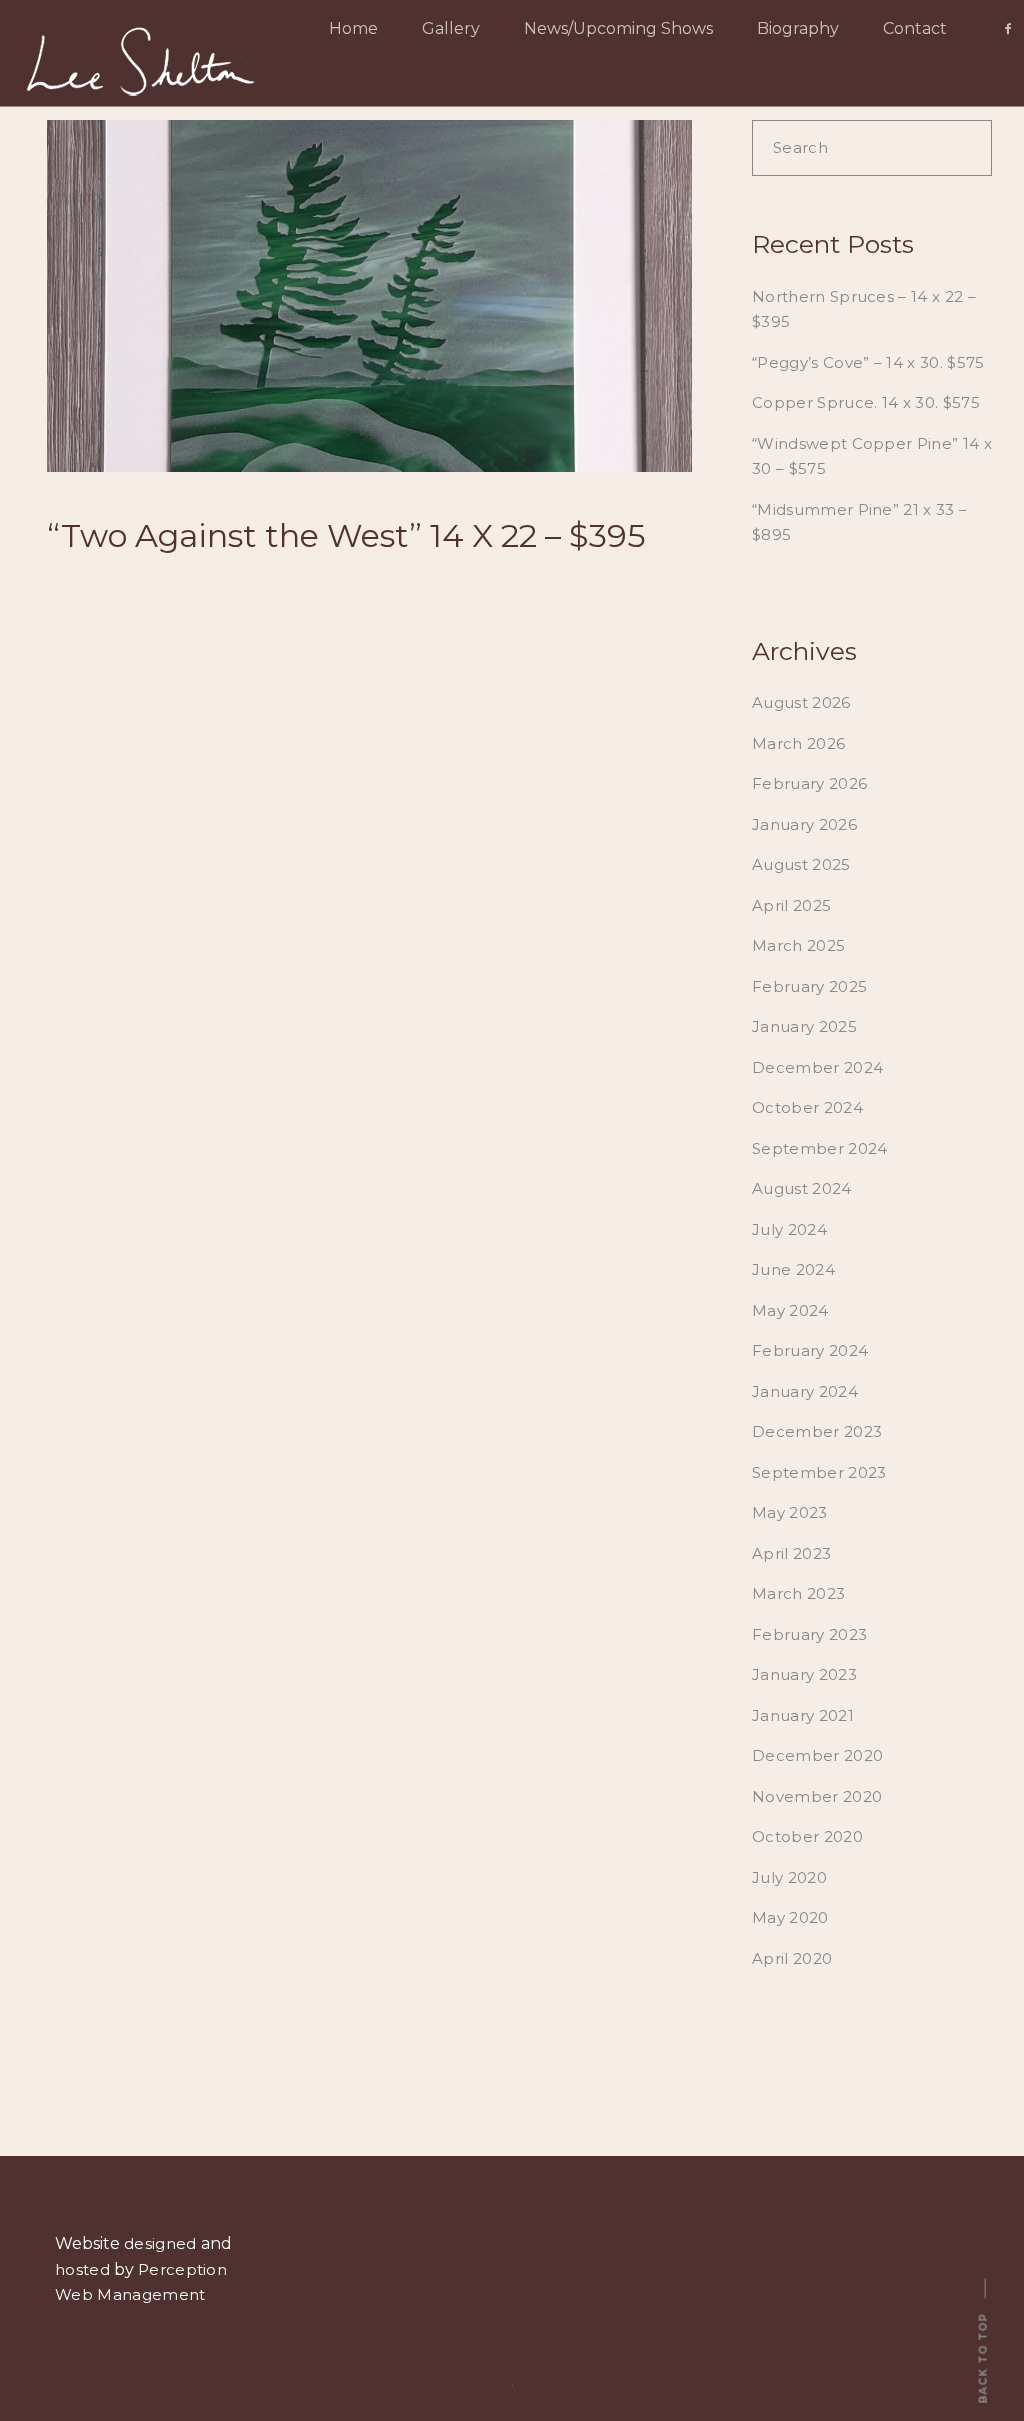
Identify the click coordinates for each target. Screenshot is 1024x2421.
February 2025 (809, 986)
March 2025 (798, 945)
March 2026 (798, 743)
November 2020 (817, 1796)
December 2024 (817, 1067)
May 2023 (790, 1512)
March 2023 (798, 1593)
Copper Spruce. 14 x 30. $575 (866, 402)
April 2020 (792, 1958)
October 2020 (807, 1836)
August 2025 (801, 864)
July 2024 (789, 1229)
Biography (798, 28)
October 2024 (807, 1107)
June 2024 (793, 1269)
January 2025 (804, 1026)
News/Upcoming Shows (618, 28)
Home (353, 28)
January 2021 (803, 1715)
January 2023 (804, 1674)
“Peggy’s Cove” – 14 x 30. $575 (868, 362)
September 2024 (819, 1148)
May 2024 (790, 1310)
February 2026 (809, 783)
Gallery (451, 28)
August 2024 (802, 1188)
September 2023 (819, 1472)
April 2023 (791, 1553)
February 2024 (810, 1350)
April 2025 (791, 905)
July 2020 (789, 1877)
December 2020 (817, 1755)
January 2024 (805, 1391)
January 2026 (804, 824)
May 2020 (790, 1917)
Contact (915, 28)
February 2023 (809, 1634)
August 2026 (801, 702)
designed (160, 2243)
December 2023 (817, 1431)
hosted (82, 2269)
